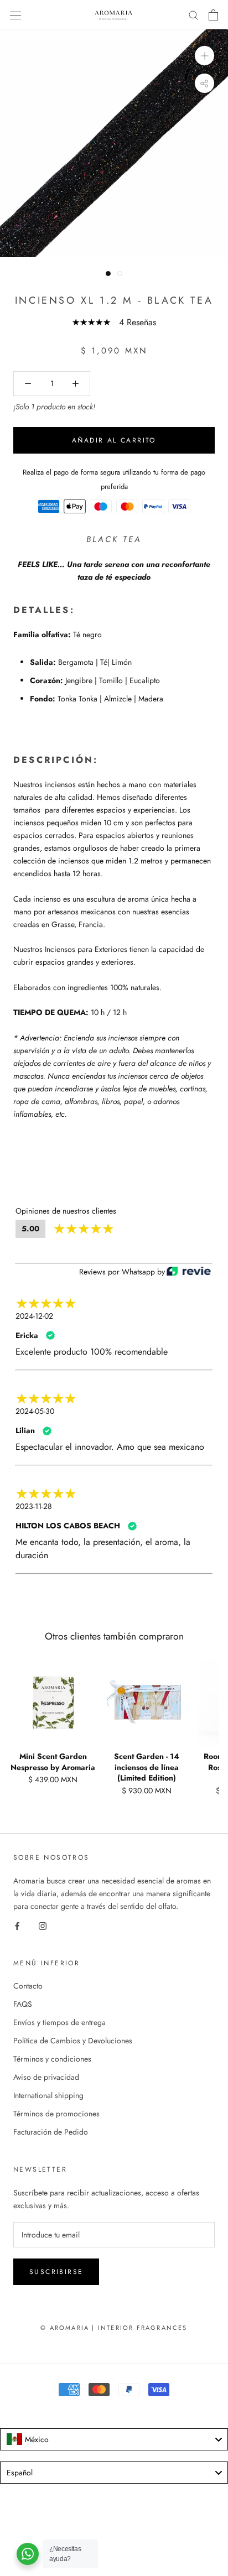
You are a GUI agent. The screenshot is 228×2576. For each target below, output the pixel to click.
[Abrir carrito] (213, 15)
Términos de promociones (56, 2114)
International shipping (48, 2095)
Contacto (28, 1986)
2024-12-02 (34, 1316)
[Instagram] (43, 1925)
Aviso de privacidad (46, 2077)
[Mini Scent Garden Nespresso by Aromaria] (53, 1703)
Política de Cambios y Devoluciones (73, 2041)
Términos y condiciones (52, 2059)
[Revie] (189, 1272)
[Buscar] (194, 15)
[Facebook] (17, 1925)
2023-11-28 (34, 1506)
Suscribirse (56, 2272)
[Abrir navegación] (15, 15)
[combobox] (114, 2439)
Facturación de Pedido (51, 2132)
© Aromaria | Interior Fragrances (114, 2328)
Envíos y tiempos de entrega (59, 2022)
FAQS (23, 2004)
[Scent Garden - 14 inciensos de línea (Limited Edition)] (147, 1703)
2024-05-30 (35, 1411)
